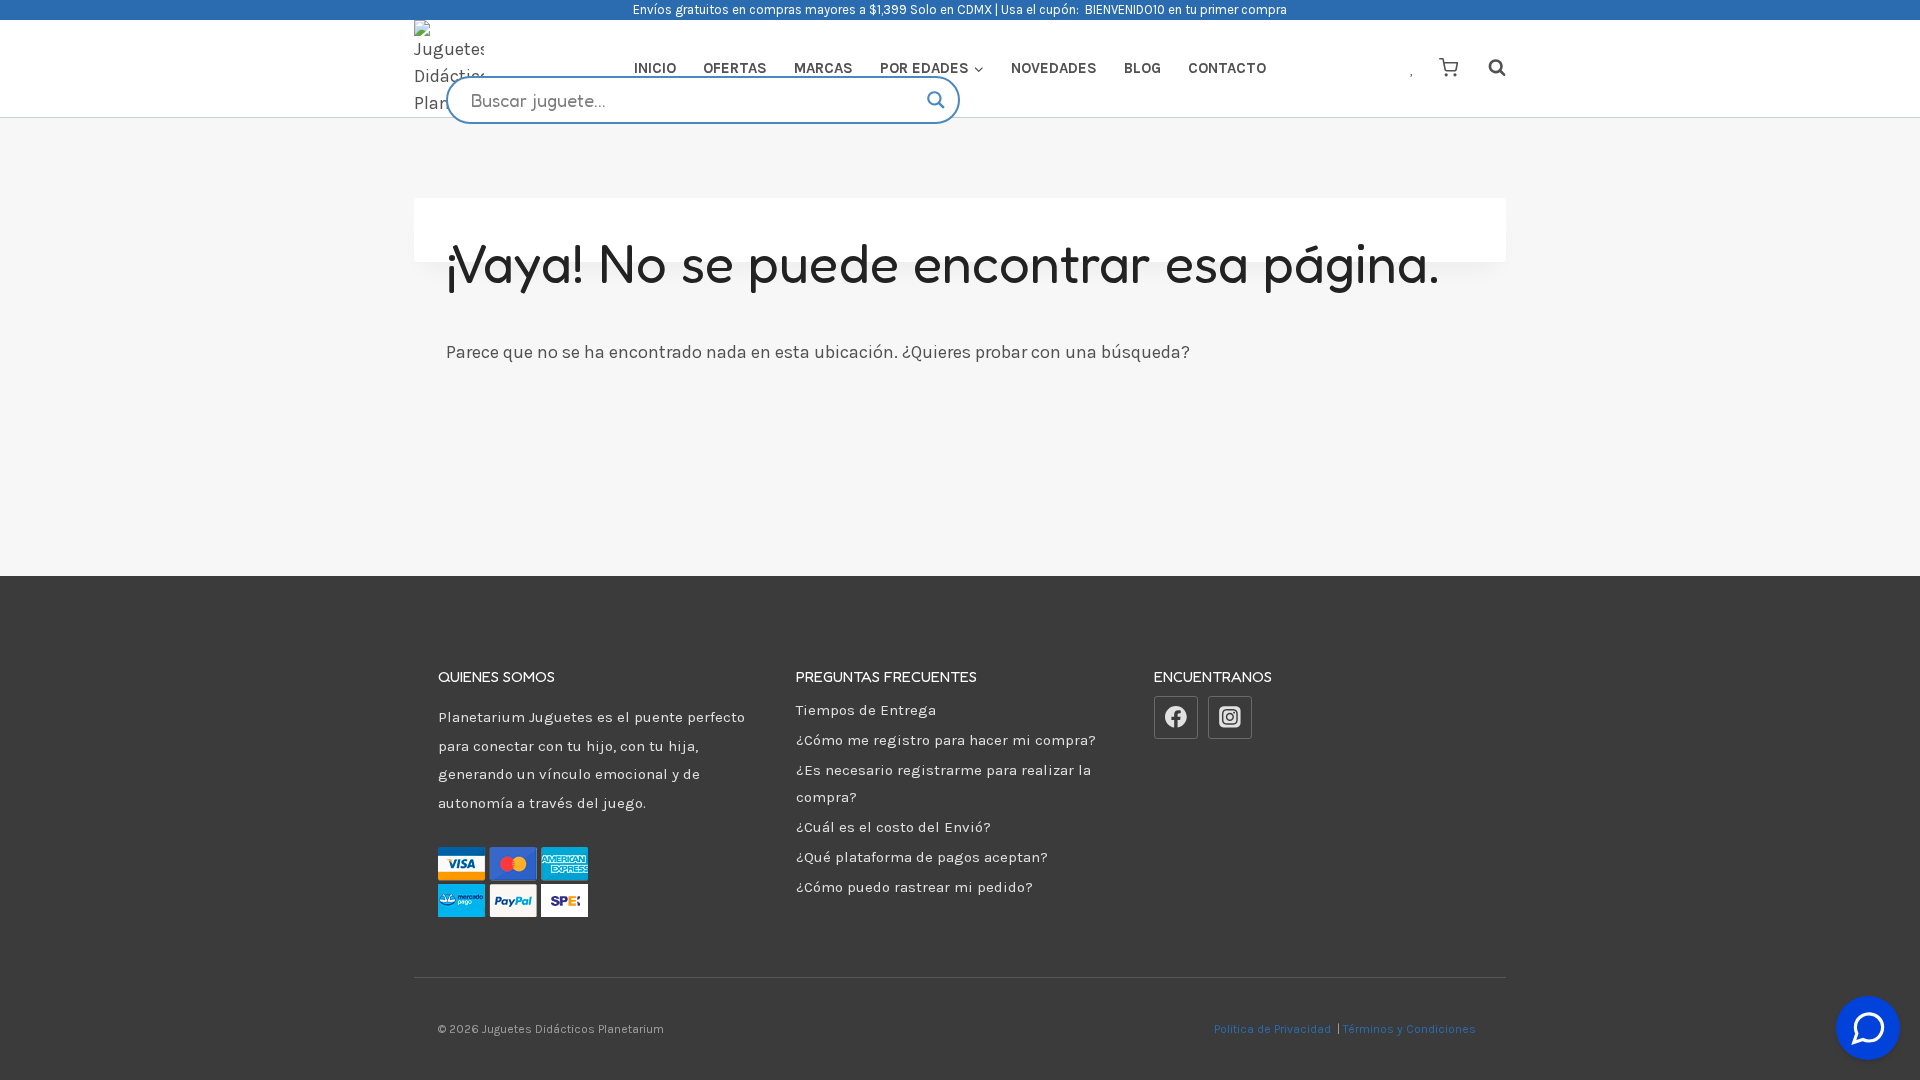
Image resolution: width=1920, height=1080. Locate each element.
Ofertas (735, 68)
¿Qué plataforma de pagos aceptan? (922, 857)
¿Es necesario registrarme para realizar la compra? (943, 783)
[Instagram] (1230, 718)
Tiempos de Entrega (866, 710)
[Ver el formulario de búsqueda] (1487, 68)
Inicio (655, 68)
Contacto (1227, 68)
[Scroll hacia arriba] (1868, 978)
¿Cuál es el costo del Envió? (893, 827)
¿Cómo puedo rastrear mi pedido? (914, 887)
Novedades (1054, 68)
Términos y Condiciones (1412, 1029)
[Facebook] (1176, 718)
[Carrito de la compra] (1448, 67)
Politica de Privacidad (1274, 1029)
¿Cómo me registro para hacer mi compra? (946, 740)
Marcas (823, 68)
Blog (1142, 68)
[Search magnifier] (936, 100)
